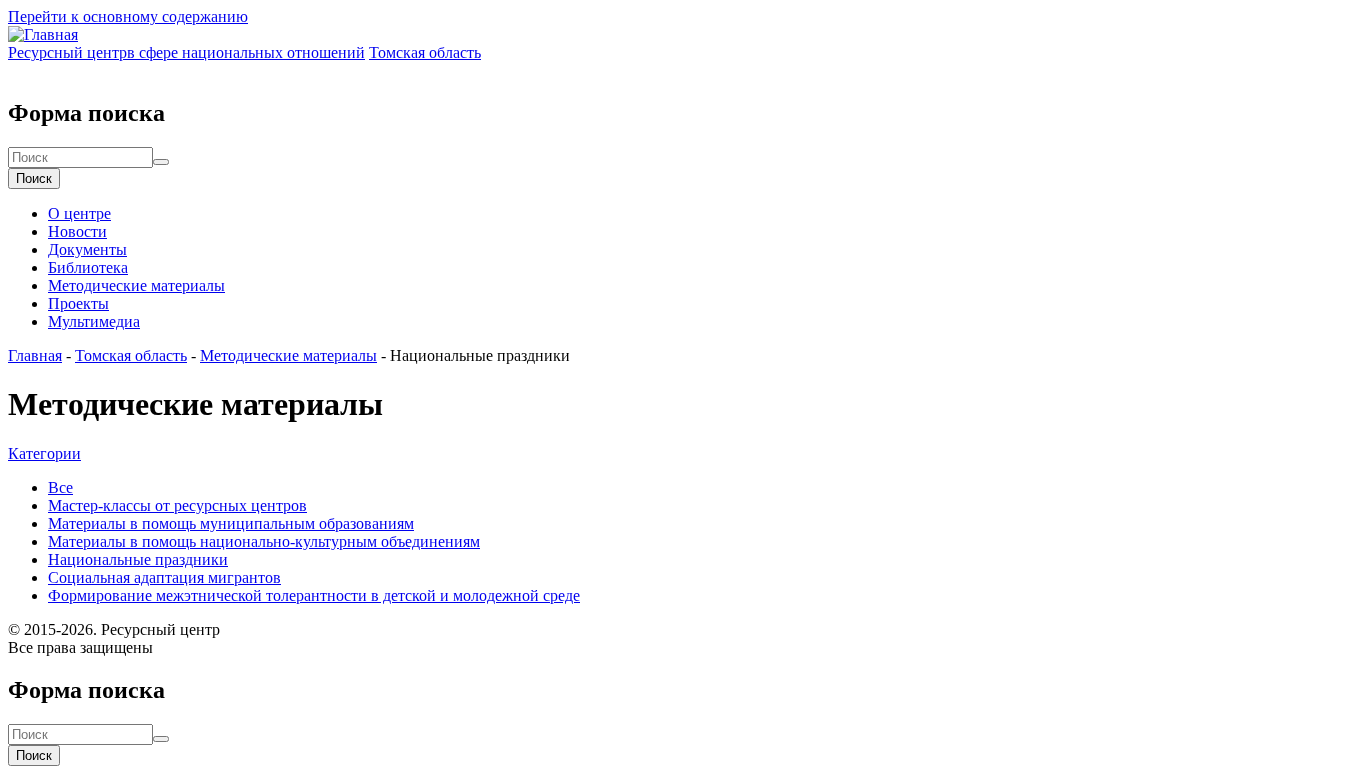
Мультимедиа (94, 321)
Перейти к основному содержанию (128, 16)
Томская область (131, 355)
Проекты (78, 303)
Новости (77, 231)
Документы (87, 249)
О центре (79, 213)
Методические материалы (136, 285)
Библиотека (88, 267)
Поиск (34, 178)
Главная (35, 355)
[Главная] (43, 34)
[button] (44, 453)
